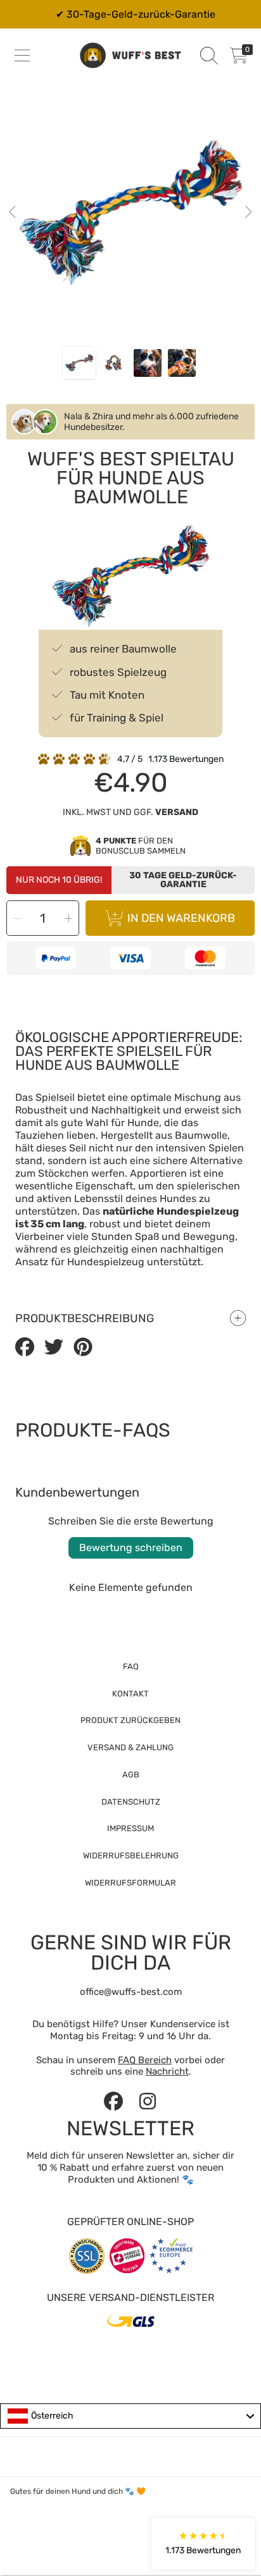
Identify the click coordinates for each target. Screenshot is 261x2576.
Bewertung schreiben (131, 1548)
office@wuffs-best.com (131, 1992)
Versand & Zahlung (130, 1747)
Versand (177, 812)
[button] (22, 56)
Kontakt (130, 1694)
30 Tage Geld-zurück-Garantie (183, 880)
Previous (13, 212)
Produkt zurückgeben (130, 1720)
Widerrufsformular (130, 1883)
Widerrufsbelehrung (131, 1855)
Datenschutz (131, 1802)
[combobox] (130, 2416)
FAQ (131, 1666)
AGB (131, 1775)
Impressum (130, 1828)
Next (248, 212)
